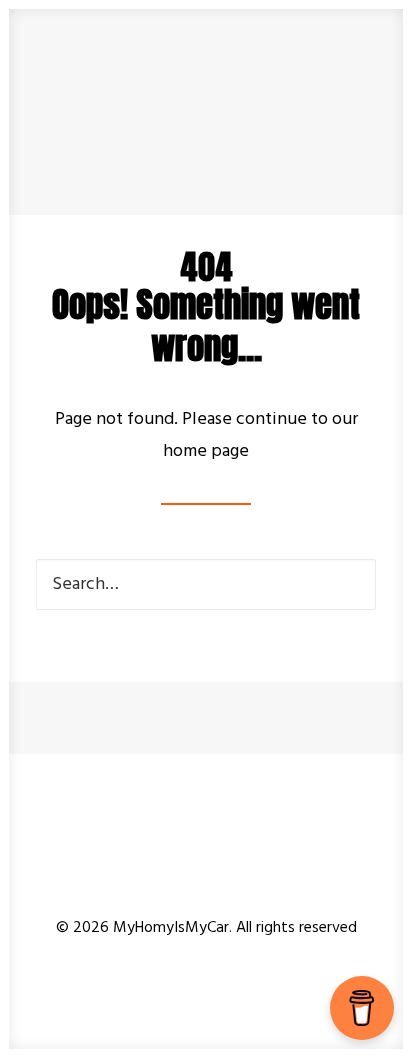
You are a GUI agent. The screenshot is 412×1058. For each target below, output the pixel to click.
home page (206, 451)
